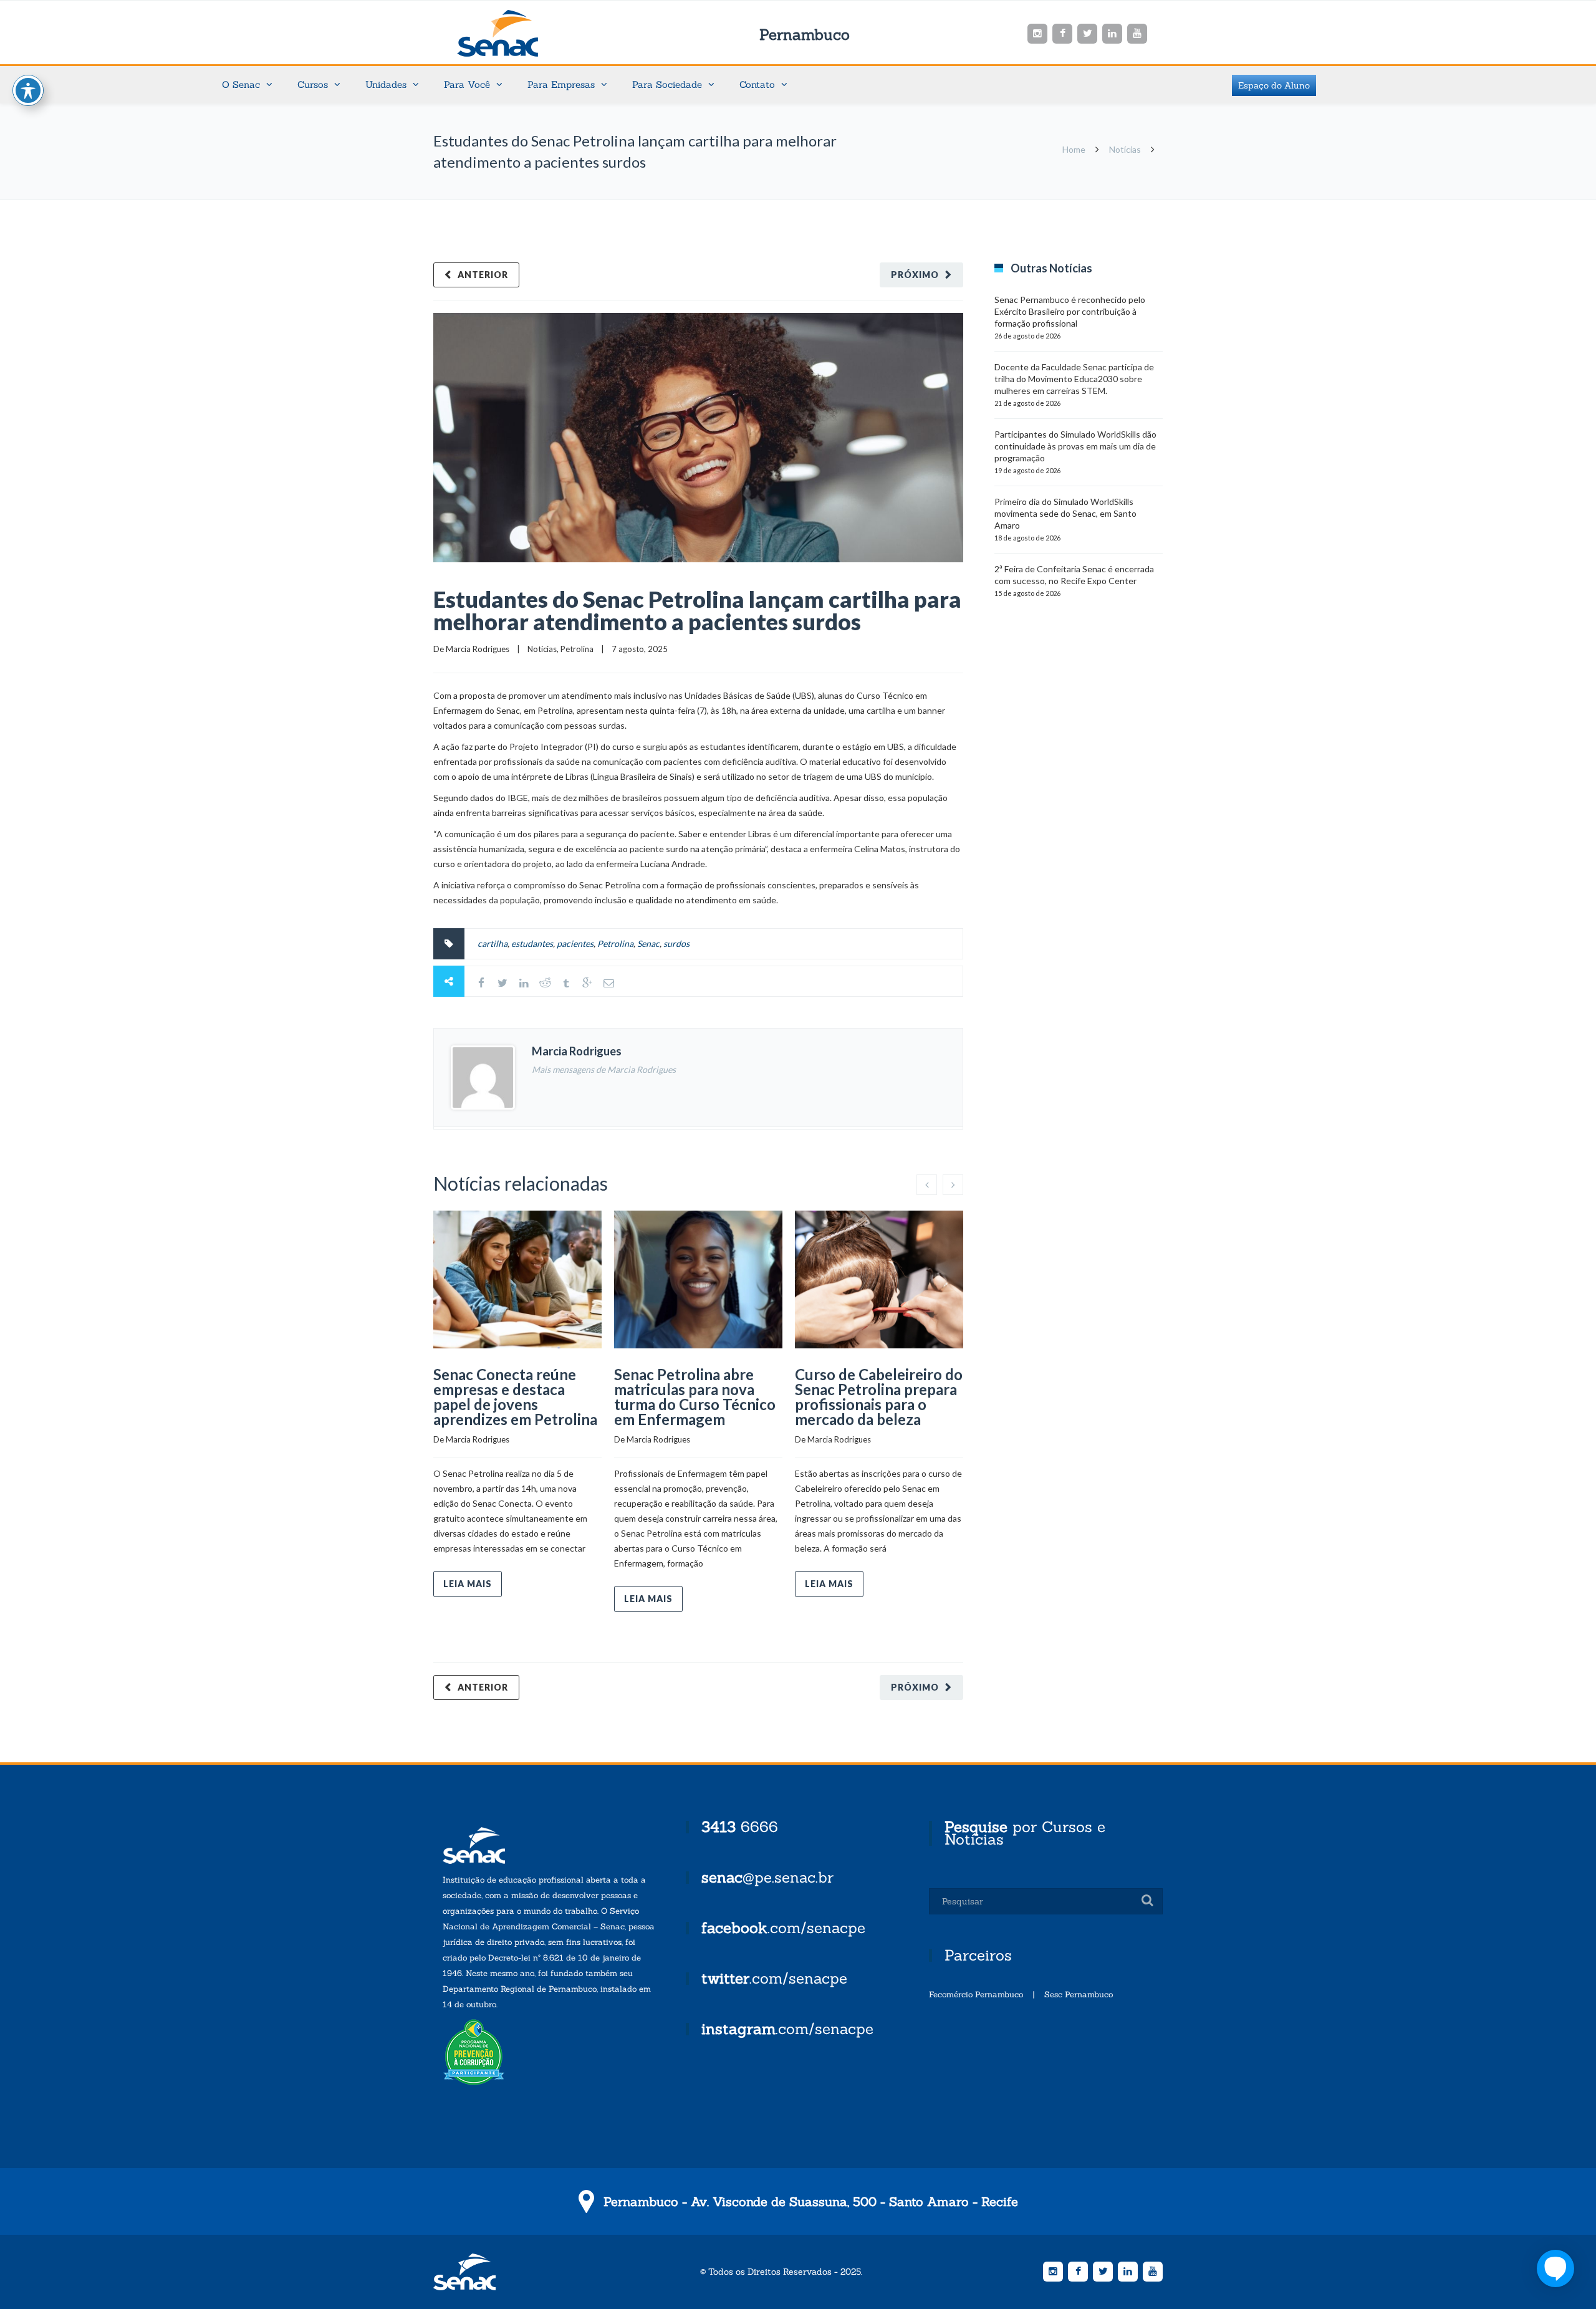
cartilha (493, 943)
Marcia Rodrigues (478, 649)
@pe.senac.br (767, 1877)
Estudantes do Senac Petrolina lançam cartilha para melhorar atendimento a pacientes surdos (697, 610)
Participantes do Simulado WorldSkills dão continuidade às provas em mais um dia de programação (1075, 446)
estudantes (532, 943)
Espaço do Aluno (1274, 85)
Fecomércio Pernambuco (976, 1995)
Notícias (1125, 149)
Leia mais (468, 1584)
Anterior (483, 275)
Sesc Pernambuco (1079, 1995)
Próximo (915, 275)
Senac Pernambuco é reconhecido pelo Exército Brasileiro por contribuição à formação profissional (1070, 311)
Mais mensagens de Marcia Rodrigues (604, 1069)
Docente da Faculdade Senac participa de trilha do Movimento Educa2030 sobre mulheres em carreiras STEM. (1074, 379)
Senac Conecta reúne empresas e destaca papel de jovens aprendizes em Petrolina (515, 1397)
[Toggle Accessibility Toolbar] (28, 90)
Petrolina (577, 649)
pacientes (575, 943)
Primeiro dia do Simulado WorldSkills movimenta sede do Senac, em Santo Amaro (1065, 513)
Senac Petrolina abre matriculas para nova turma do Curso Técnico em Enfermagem (695, 1397)
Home (1074, 149)
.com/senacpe (783, 1928)
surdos (676, 943)
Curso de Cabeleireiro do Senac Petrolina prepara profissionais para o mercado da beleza (879, 1397)
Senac (517, 33)
